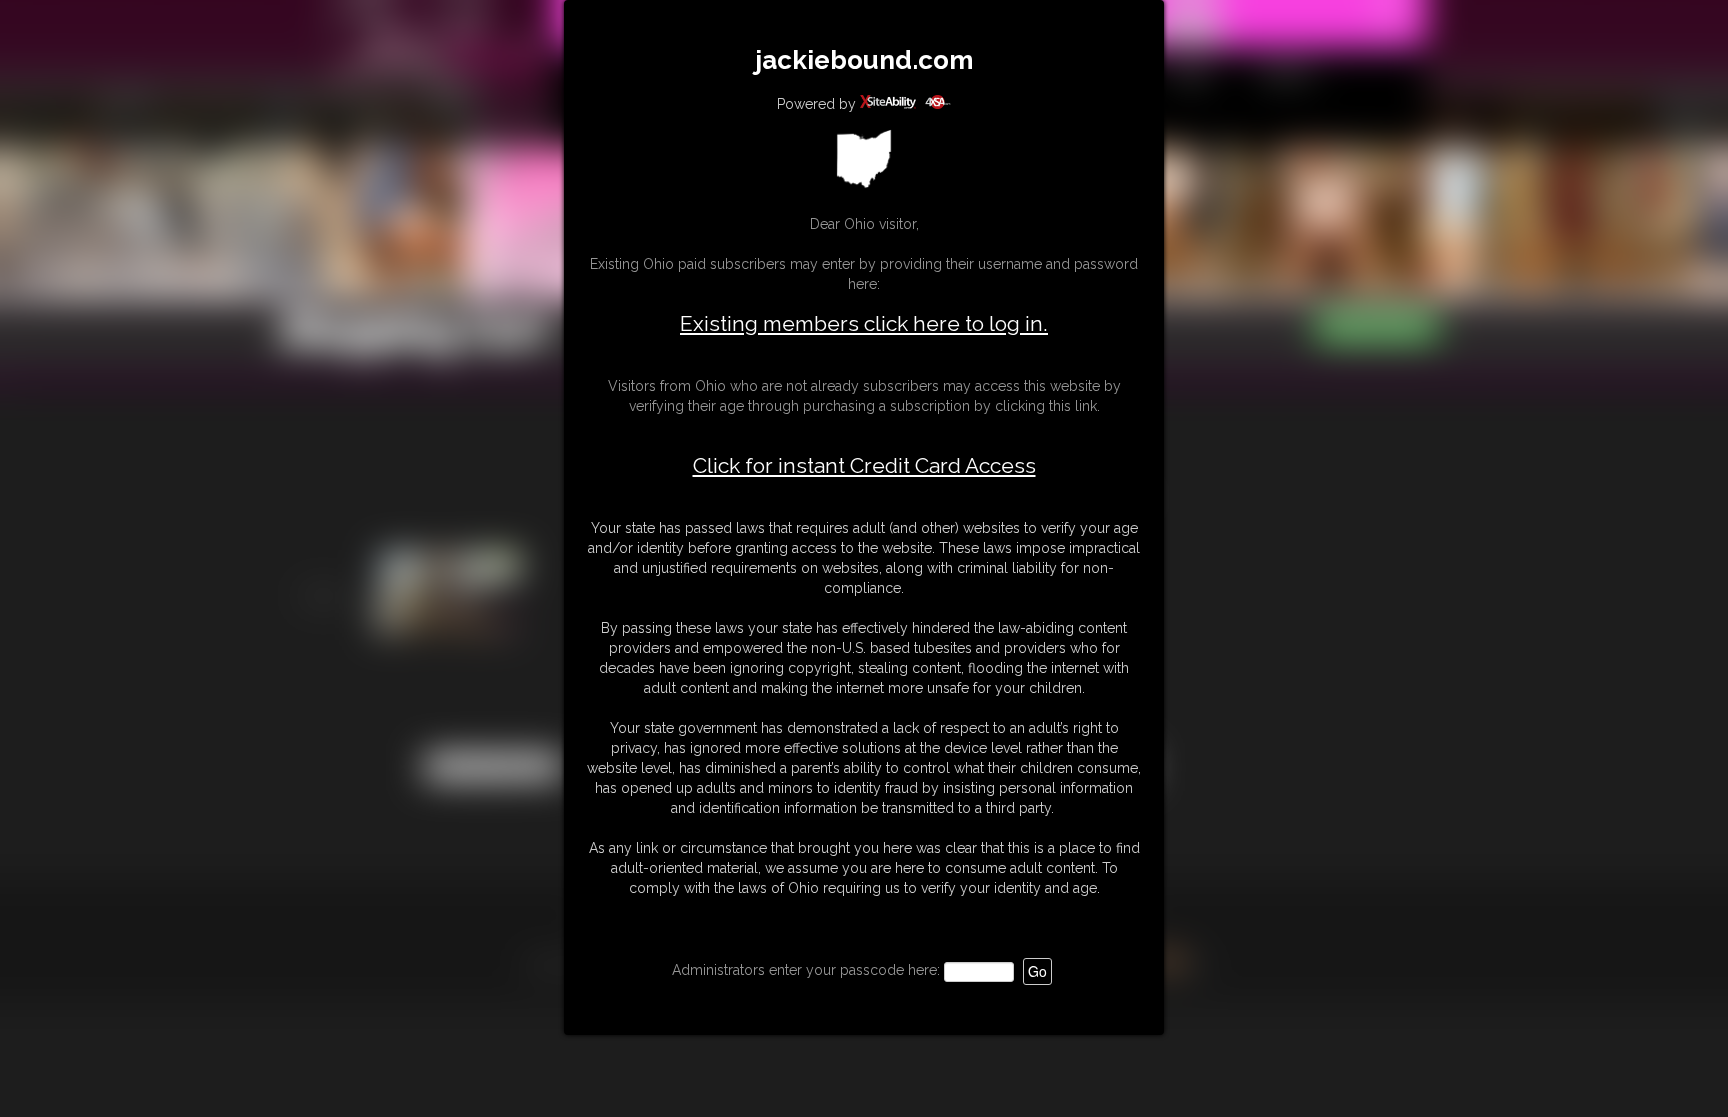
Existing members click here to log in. (864, 323)
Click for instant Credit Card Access (864, 466)
